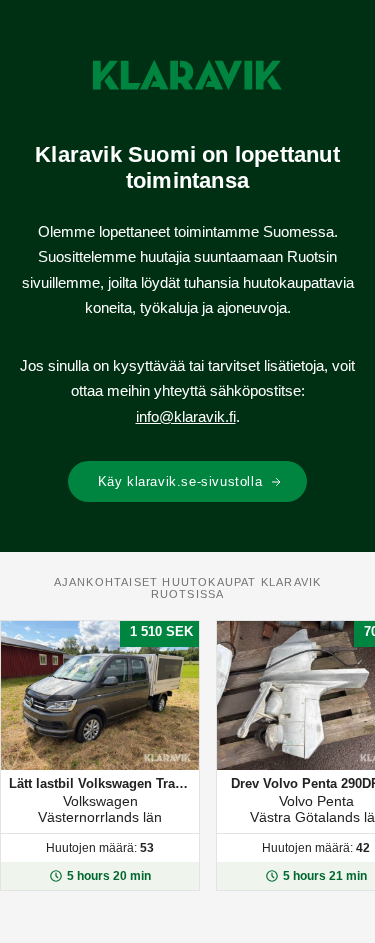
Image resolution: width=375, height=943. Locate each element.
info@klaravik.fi (186, 416)
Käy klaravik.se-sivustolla (180, 481)
